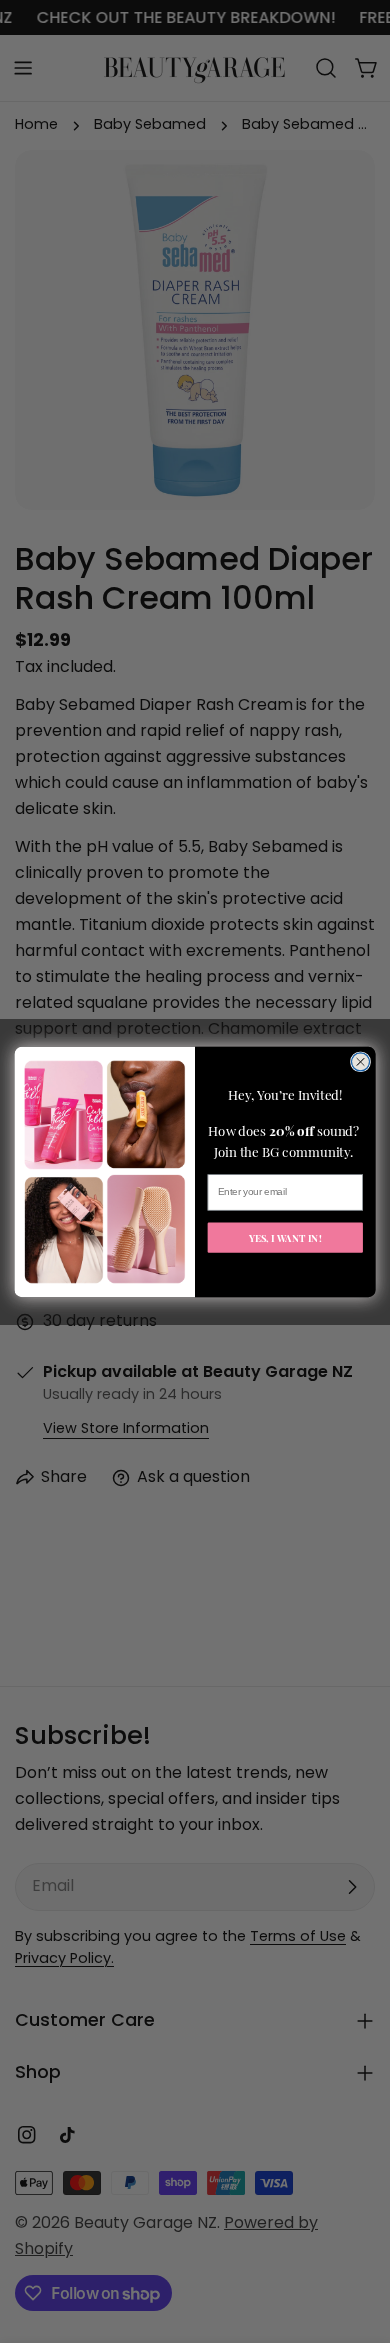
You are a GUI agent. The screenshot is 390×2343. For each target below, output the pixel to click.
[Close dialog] (360, 1061)
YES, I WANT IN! (285, 1237)
